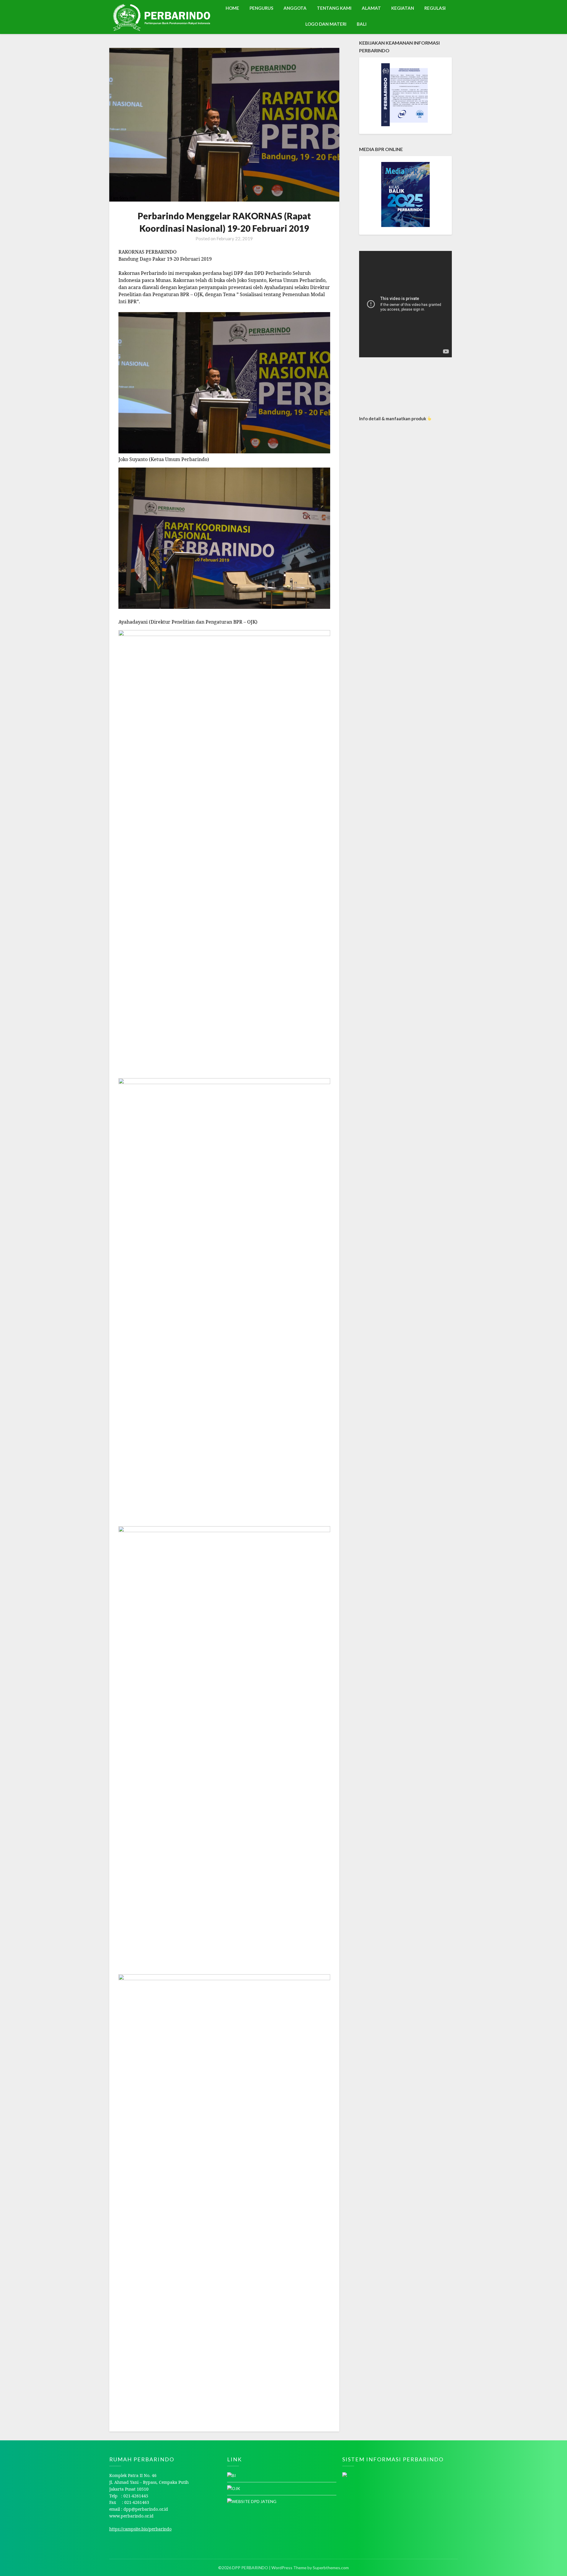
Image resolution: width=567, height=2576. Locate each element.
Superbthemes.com (331, 2568)
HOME (232, 8)
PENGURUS (261, 8)
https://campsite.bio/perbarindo (140, 2529)
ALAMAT (371, 8)
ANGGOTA (295, 8)
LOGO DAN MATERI (326, 24)
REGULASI (435, 8)
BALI (362, 24)
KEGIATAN (403, 8)
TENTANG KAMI (334, 8)
